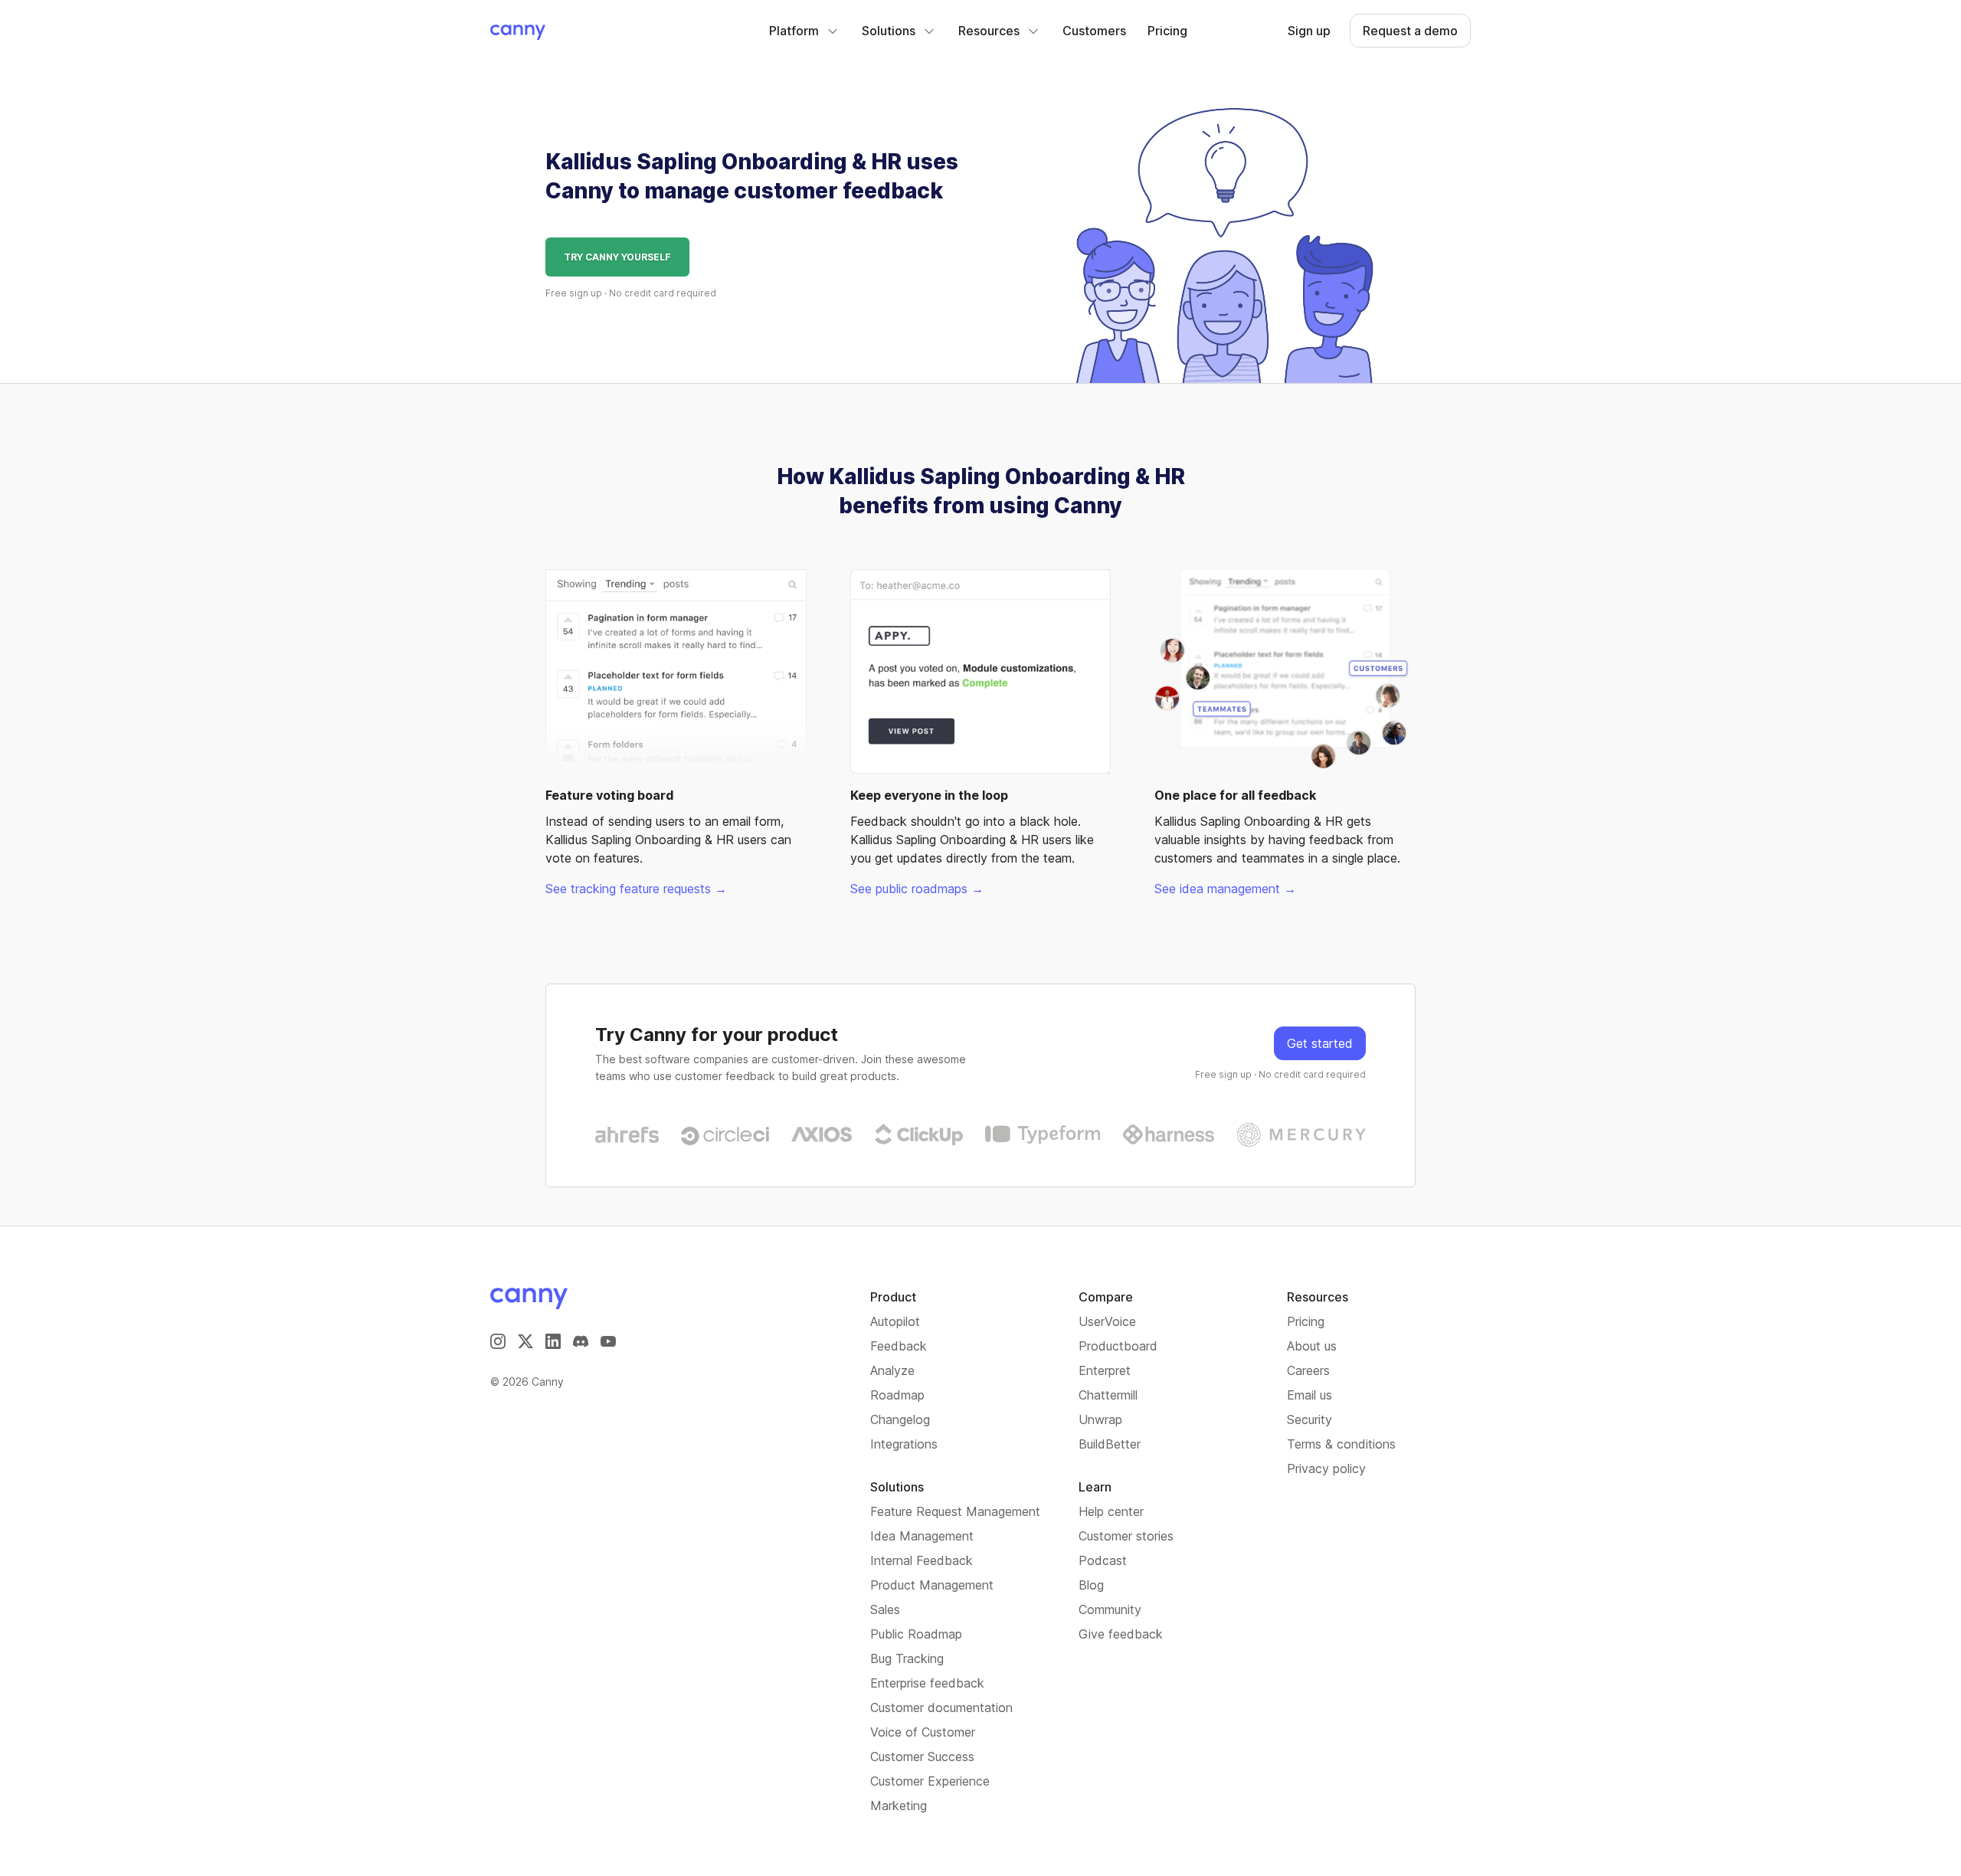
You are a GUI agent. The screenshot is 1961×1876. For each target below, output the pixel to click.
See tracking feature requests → (636, 889)
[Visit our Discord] (581, 1341)
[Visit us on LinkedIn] (553, 1341)
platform (794, 31)
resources (989, 31)
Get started (1320, 1043)
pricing (1167, 31)
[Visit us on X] (525, 1341)
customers (1094, 31)
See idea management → (1225, 889)
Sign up (1309, 31)
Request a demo (1410, 31)
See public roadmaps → (917, 889)
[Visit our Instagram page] (498, 1341)
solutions (889, 31)
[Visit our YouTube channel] (608, 1341)
